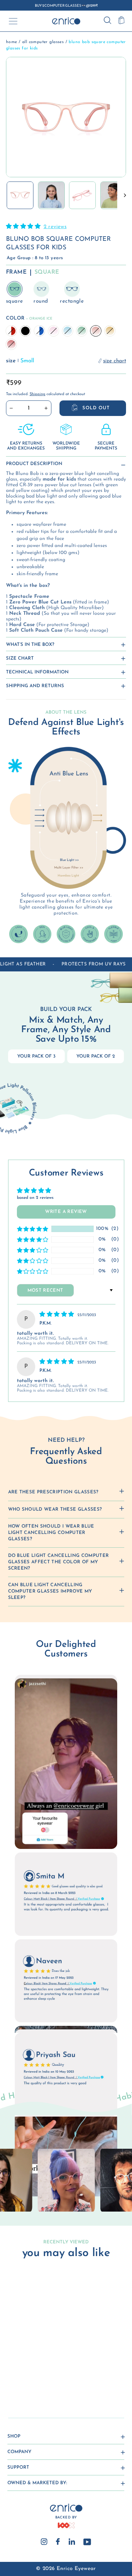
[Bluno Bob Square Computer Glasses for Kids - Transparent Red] (12, 2376)
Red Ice (11, 344)
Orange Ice (96, 331)
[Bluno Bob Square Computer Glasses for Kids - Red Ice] (28, 2383)
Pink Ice (54, 331)
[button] (24, 227)
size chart (20, 658)
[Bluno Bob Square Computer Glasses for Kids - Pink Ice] (36, 2376)
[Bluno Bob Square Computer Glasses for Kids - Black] (20, 2376)
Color (29, 318)
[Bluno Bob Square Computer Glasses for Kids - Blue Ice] (44, 2376)
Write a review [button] (66, 1212)
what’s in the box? (30, 645)
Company (19, 2452)
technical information (37, 672)
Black (25, 331)
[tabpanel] (66, 2180)
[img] (58, 1315)
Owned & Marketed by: (37, 2483)
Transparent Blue (39, 331)
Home (12, 42)
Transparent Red (11, 331)
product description (34, 464)
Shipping (37, 394)
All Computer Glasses (43, 42)
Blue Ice (68, 331)
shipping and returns (35, 686)
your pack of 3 (36, 1056)
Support (18, 2467)
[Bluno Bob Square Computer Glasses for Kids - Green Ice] (52, 2376)
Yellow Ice (110, 331)
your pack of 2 (96, 1056)
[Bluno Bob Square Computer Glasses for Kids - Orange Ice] (12, 2383)
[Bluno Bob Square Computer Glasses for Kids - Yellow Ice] (20, 2383)
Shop (14, 2436)
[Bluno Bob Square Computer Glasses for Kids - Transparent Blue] (28, 2376)
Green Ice (82, 331)
